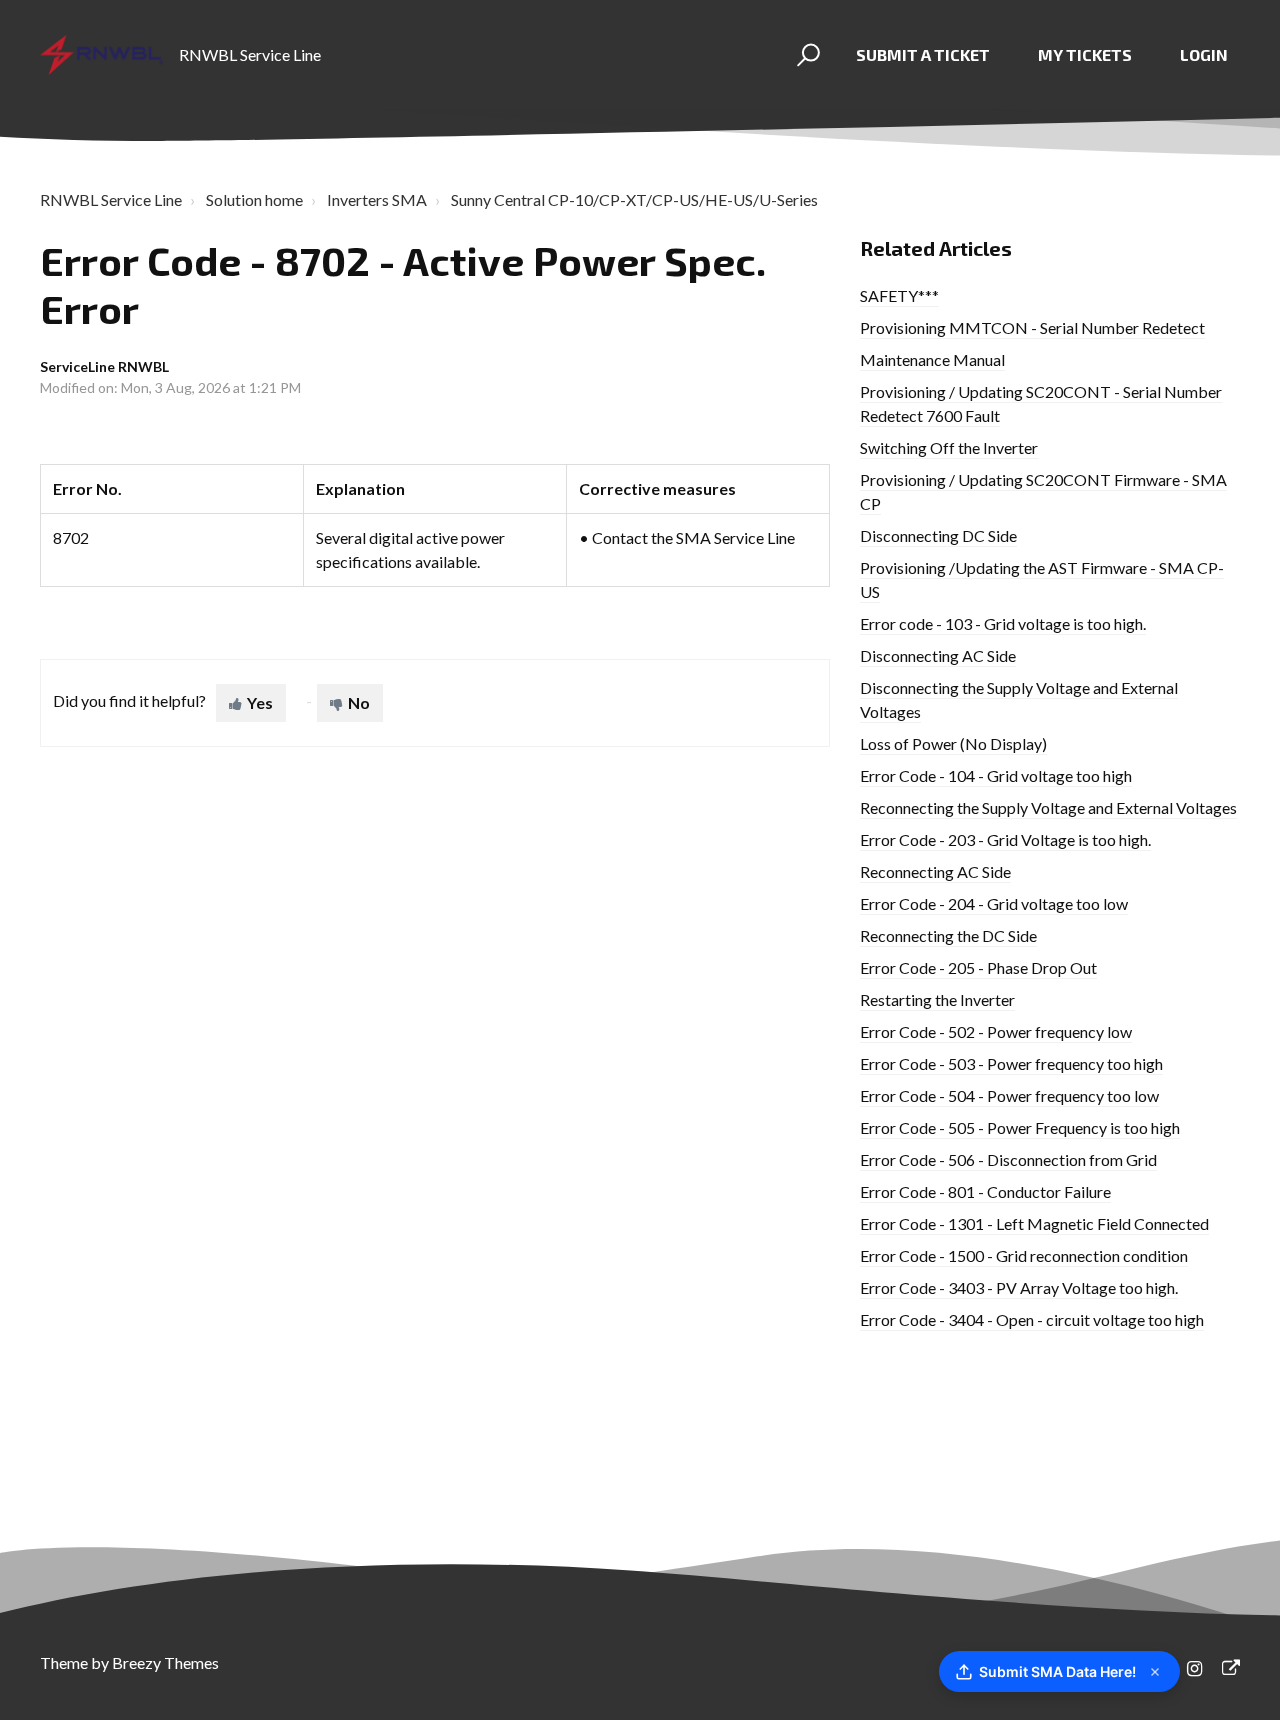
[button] (805, 55)
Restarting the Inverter (937, 999)
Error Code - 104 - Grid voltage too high (996, 775)
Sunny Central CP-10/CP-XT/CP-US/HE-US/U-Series (634, 199)
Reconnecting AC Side (935, 871)
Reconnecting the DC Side (948, 935)
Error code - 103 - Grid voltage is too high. (1003, 623)
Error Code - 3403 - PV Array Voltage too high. (1019, 1287)
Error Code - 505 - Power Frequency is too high (1020, 1127)
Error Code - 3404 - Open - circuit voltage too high (1032, 1319)
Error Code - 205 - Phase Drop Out (978, 967)
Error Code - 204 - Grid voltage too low (994, 903)
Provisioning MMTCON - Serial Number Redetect (1032, 327)
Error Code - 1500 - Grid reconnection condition (1024, 1255)
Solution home (254, 199)
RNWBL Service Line (111, 199)
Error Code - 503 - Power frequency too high (1011, 1063)
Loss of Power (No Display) (953, 743)
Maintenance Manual (932, 359)
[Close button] (1155, 1672)
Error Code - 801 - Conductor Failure (985, 1191)
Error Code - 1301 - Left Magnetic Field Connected (1034, 1223)
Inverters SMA (377, 199)
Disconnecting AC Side (938, 655)
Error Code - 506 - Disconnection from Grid (1008, 1159)
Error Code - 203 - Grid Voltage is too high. (1005, 839)
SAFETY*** (899, 295)
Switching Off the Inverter (949, 447)
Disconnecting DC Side (938, 535)
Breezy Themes (165, 1662)
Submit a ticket (923, 54)
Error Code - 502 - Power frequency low (996, 1031)
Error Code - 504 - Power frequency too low (1009, 1095)
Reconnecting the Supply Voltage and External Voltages (1048, 807)
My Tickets (1085, 54)
